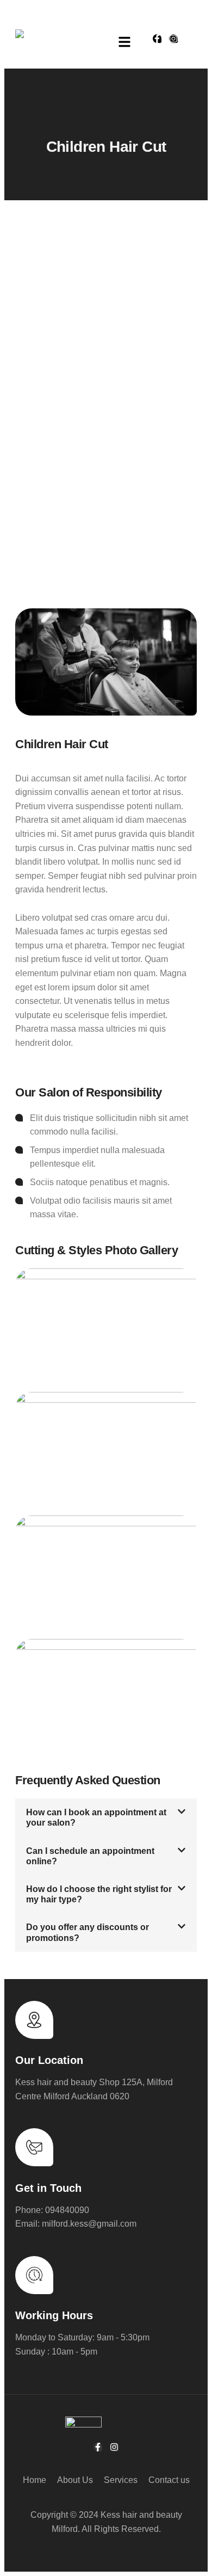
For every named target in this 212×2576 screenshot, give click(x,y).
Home (35, 2480)
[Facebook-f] (157, 39)
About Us (75, 2480)
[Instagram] (173, 39)
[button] (125, 43)
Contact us (169, 2480)
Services (121, 2480)
